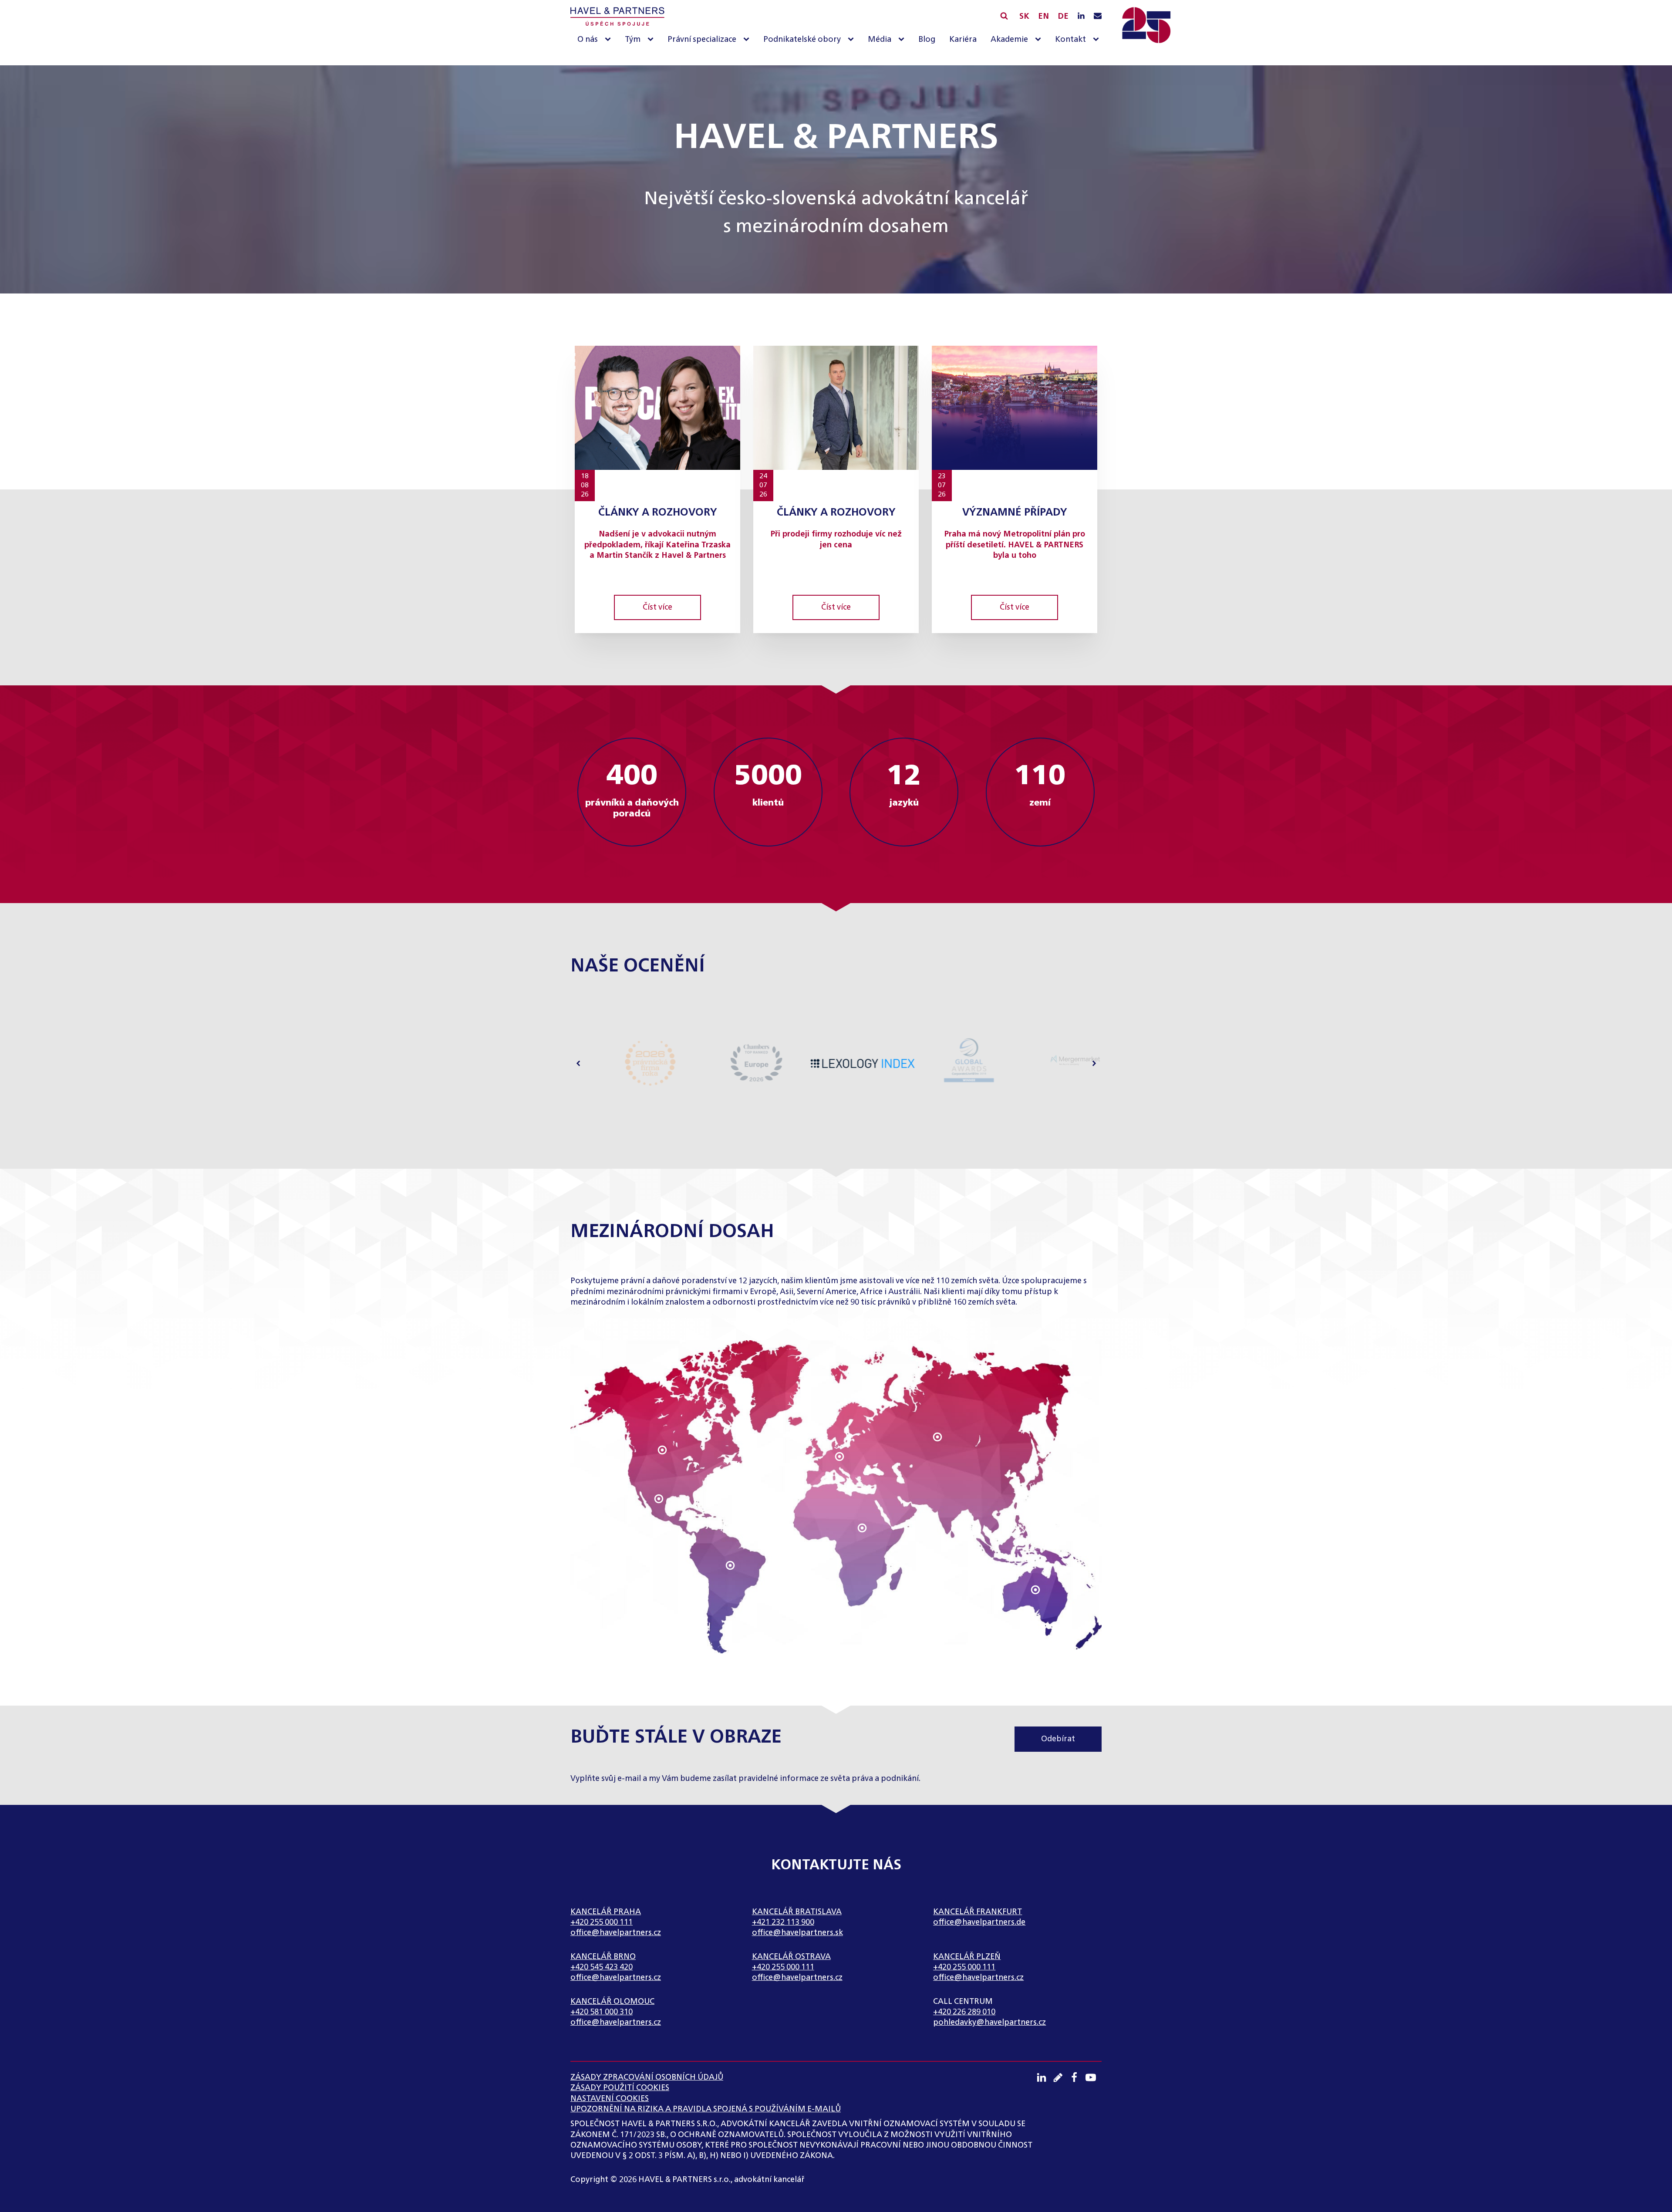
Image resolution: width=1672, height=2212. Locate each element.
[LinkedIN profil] (1081, 17)
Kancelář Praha (606, 1912)
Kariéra (963, 40)
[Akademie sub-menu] (1040, 40)
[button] (578, 1064)
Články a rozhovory (658, 513)
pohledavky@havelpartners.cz (989, 2023)
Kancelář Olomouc (612, 2002)
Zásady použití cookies (620, 2088)
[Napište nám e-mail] (1098, 17)
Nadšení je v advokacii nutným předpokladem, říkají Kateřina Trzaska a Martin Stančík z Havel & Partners (657, 545)
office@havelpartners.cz (616, 1933)
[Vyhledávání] (1004, 16)
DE (1063, 17)
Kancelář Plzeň (967, 1957)
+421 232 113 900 (783, 1922)
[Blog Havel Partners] (1061, 2077)
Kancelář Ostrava (791, 1957)
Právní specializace (702, 40)
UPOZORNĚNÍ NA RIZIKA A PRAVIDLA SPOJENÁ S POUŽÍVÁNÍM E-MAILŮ (706, 2109)
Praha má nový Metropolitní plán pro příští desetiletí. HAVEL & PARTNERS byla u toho (1015, 545)
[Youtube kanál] (1094, 2077)
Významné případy (1015, 513)
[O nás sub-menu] (610, 40)
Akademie (1009, 40)
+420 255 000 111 (602, 1922)
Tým (633, 40)
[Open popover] (662, 1450)
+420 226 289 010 (964, 2012)
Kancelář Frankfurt (978, 1912)
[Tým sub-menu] (652, 40)
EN (1043, 17)
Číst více (657, 607)
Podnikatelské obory (802, 40)
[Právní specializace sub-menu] (748, 40)
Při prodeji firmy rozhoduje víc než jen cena (836, 540)
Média (880, 40)
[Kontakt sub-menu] (1098, 40)
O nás (588, 40)
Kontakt (1070, 40)
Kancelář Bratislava (797, 1912)
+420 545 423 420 (602, 1967)
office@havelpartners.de (979, 1922)
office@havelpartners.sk (797, 1933)
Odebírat (1058, 1739)
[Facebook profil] (1077, 2077)
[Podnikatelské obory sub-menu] (853, 40)
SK (1024, 17)
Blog (927, 40)
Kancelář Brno (603, 1957)
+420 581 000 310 (602, 2012)
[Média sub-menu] (903, 40)
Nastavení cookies (610, 2099)
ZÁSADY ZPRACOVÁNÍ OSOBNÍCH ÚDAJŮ (647, 2077)
